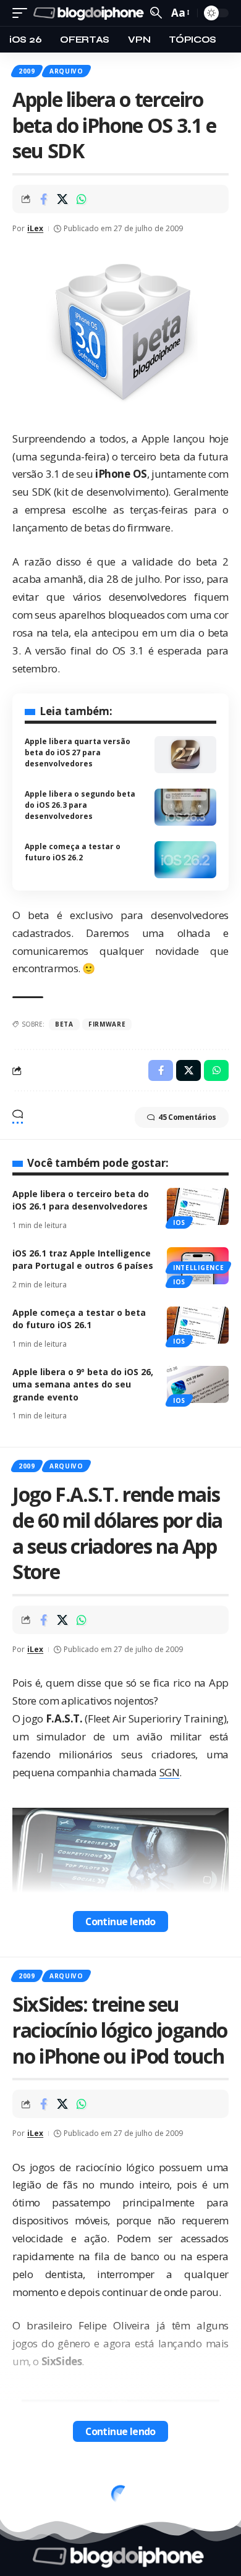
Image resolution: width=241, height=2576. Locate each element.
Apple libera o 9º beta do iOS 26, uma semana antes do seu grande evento (83, 1384)
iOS (179, 1222)
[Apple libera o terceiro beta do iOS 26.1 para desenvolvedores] (198, 1206)
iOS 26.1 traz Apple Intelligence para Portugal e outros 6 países (83, 1259)
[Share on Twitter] (62, 199)
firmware (107, 1024)
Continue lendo (120, 1921)
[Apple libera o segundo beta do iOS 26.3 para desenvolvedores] (185, 807)
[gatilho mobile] (23, 13)
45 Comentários (187, 1117)
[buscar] (156, 13)
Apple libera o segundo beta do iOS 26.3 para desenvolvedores (80, 805)
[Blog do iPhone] (90, 13)
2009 (27, 71)
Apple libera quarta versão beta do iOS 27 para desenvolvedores (78, 752)
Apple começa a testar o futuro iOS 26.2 (73, 852)
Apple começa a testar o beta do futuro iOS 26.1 (79, 1319)
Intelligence (198, 1268)
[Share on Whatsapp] (82, 199)
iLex (35, 228)
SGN (170, 1772)
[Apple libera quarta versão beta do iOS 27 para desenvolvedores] (185, 755)
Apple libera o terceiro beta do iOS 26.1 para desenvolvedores (81, 1200)
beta (64, 1024)
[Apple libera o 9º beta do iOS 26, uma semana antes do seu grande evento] (198, 1384)
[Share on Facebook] (43, 199)
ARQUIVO (66, 71)
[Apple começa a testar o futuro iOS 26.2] (185, 860)
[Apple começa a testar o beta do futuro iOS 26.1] (198, 1325)
